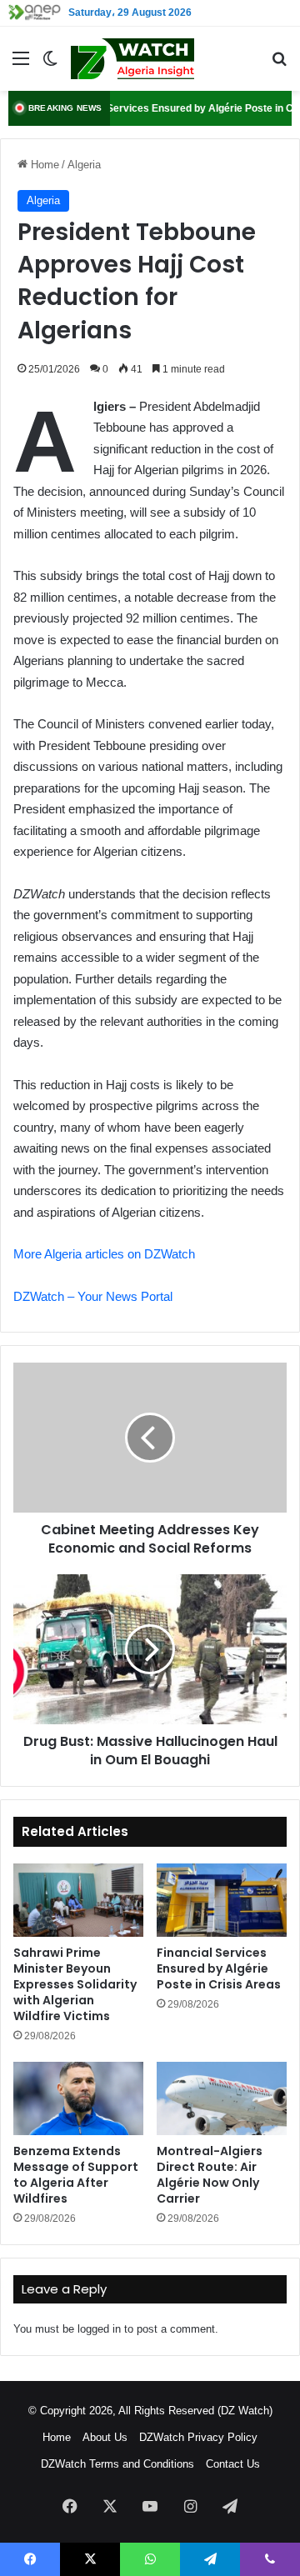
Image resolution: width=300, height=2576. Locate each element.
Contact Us (233, 2464)
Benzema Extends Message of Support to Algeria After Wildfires (76, 2175)
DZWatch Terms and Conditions (117, 2464)
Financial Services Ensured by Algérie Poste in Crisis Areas (219, 1968)
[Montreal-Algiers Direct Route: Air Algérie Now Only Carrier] (222, 2098)
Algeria (84, 165)
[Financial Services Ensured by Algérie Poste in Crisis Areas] (222, 1900)
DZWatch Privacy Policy (198, 2437)
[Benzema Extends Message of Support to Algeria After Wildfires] (78, 2098)
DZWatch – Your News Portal (93, 1296)
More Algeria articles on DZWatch (104, 1254)
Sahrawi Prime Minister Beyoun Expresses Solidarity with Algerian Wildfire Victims (75, 1984)
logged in (99, 2329)
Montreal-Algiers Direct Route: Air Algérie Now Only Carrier (210, 2175)
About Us (105, 2437)
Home (43, 165)
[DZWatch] (132, 59)
